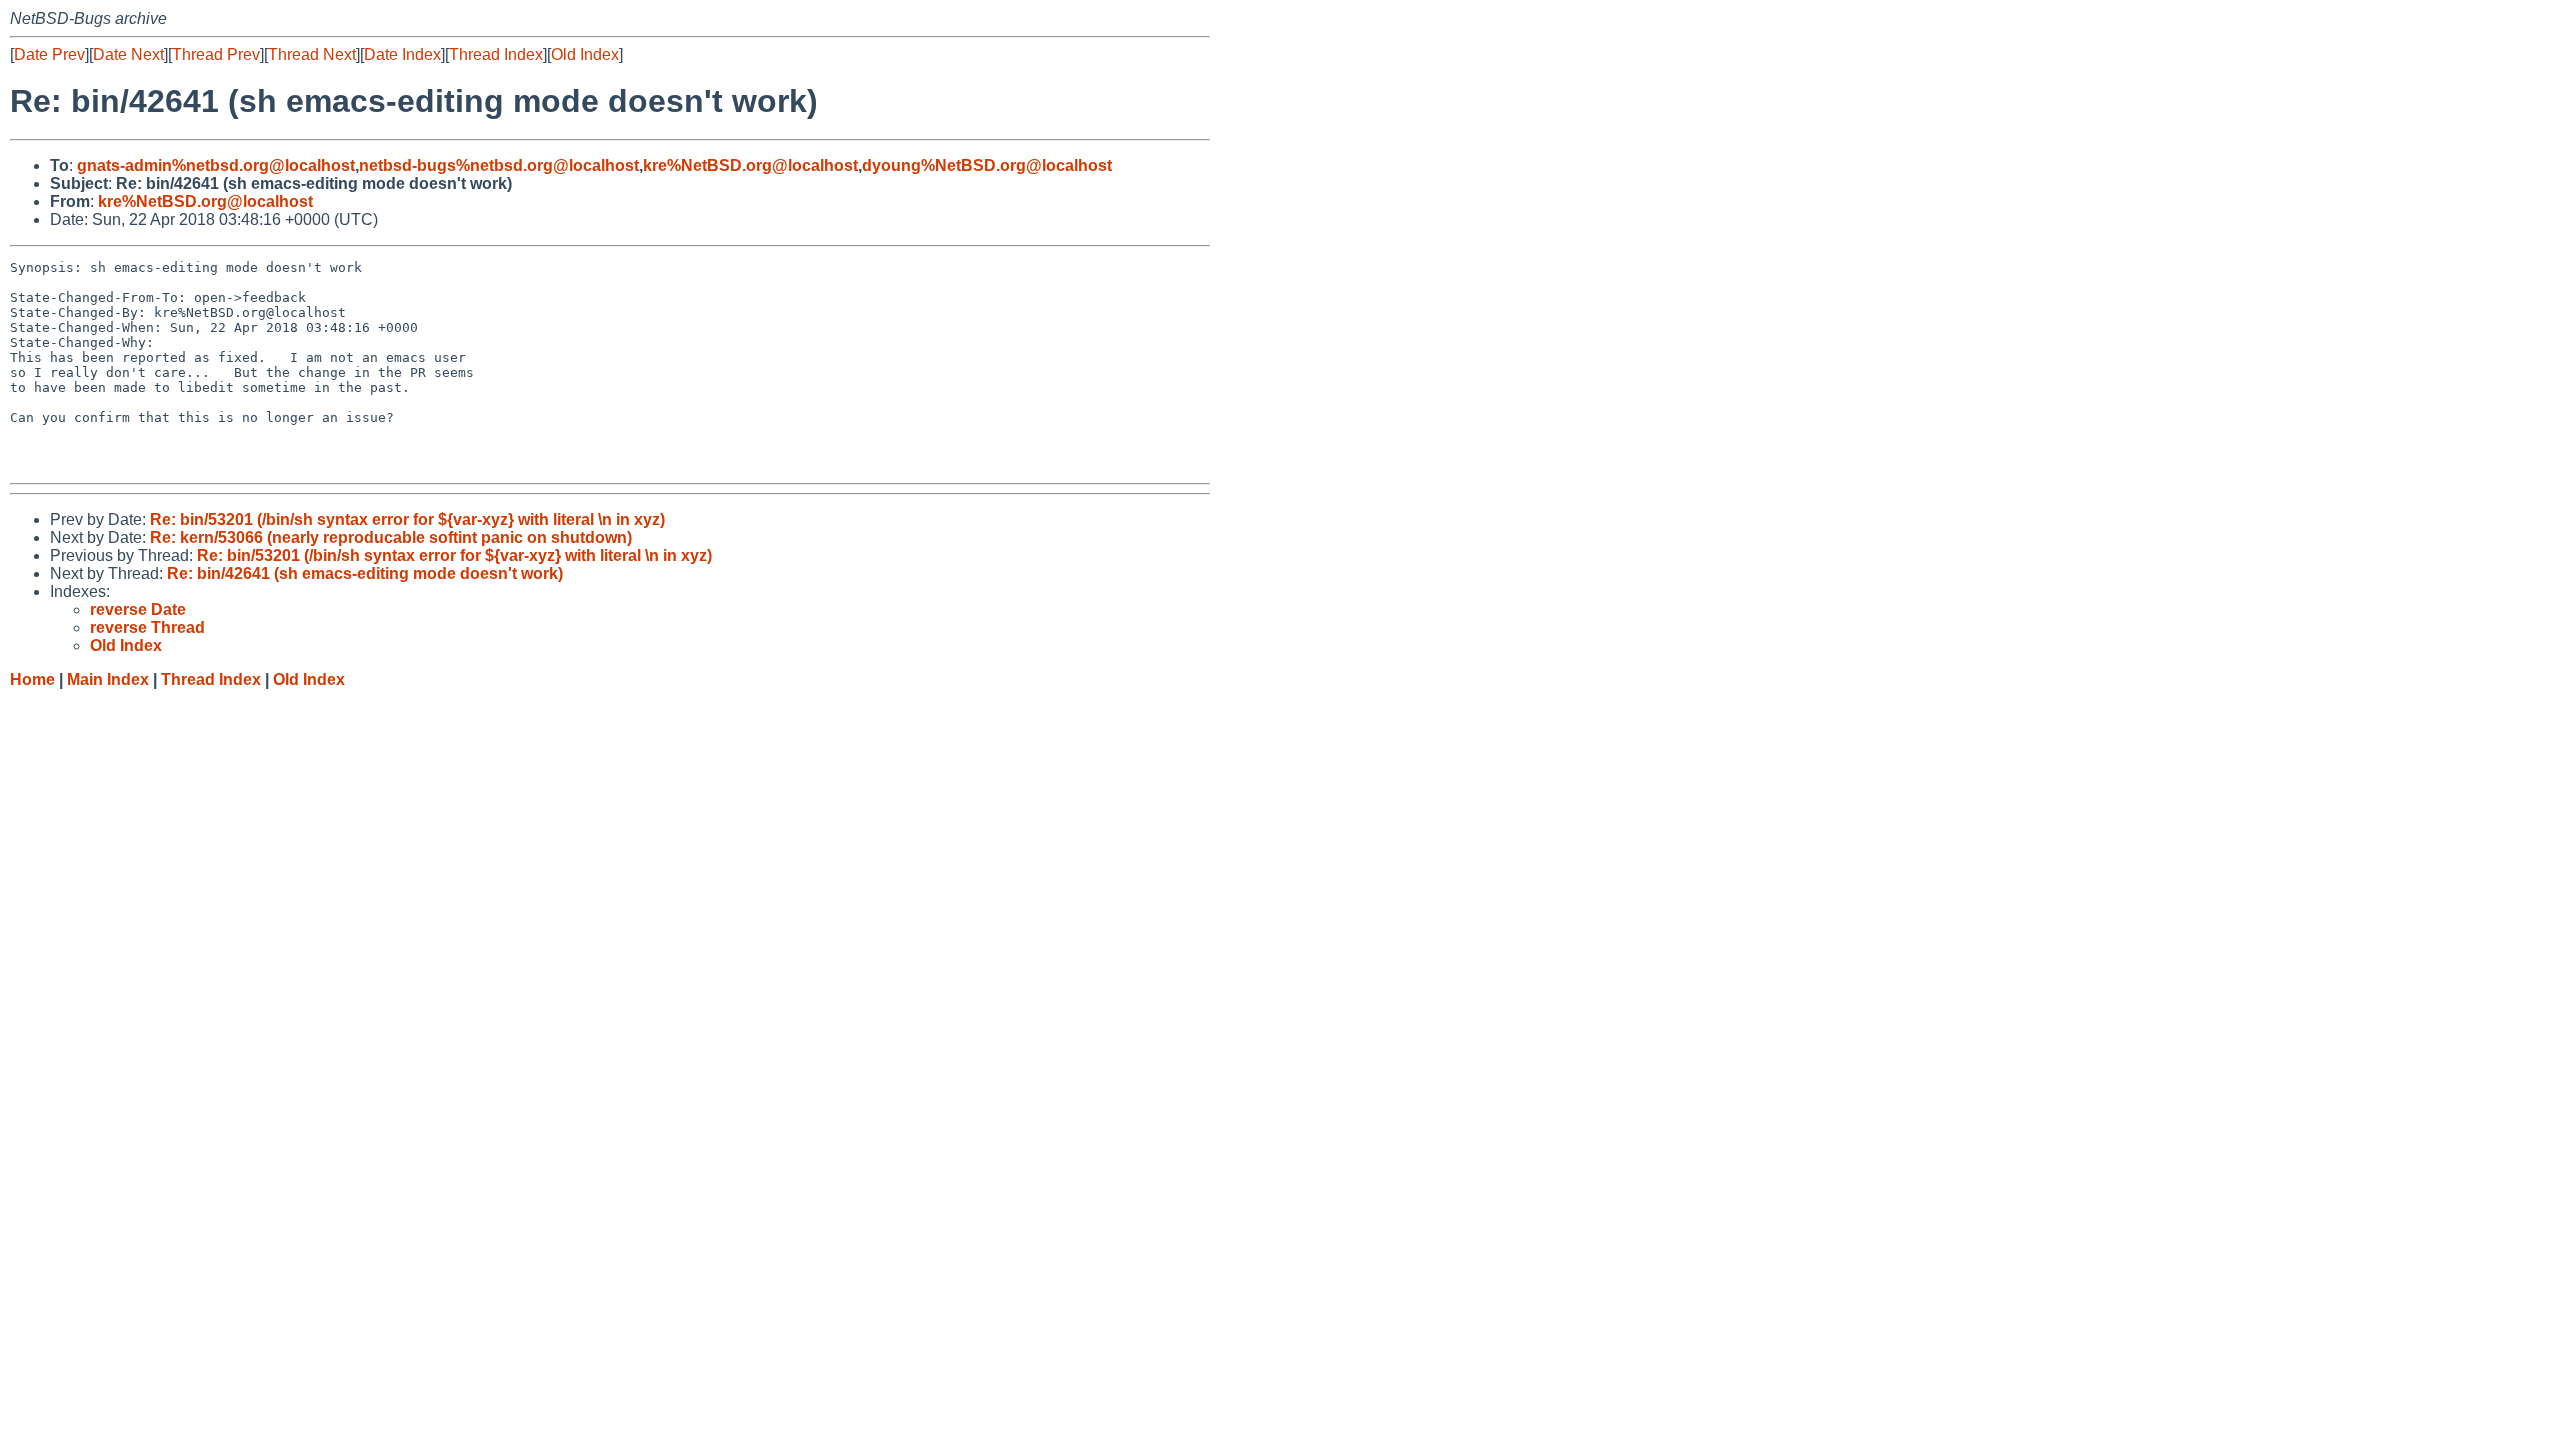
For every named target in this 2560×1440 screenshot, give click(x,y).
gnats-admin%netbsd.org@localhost (216, 165)
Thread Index (496, 54)
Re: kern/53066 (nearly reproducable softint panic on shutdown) (391, 537)
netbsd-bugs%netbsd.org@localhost (499, 165)
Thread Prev (216, 54)
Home (32, 679)
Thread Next (312, 54)
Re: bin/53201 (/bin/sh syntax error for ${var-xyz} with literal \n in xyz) (407, 519)
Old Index (585, 54)
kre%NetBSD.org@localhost (750, 165)
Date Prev (49, 54)
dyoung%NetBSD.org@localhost (987, 165)
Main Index (108, 679)
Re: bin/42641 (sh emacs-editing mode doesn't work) (365, 573)
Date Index (402, 54)
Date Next (128, 54)
